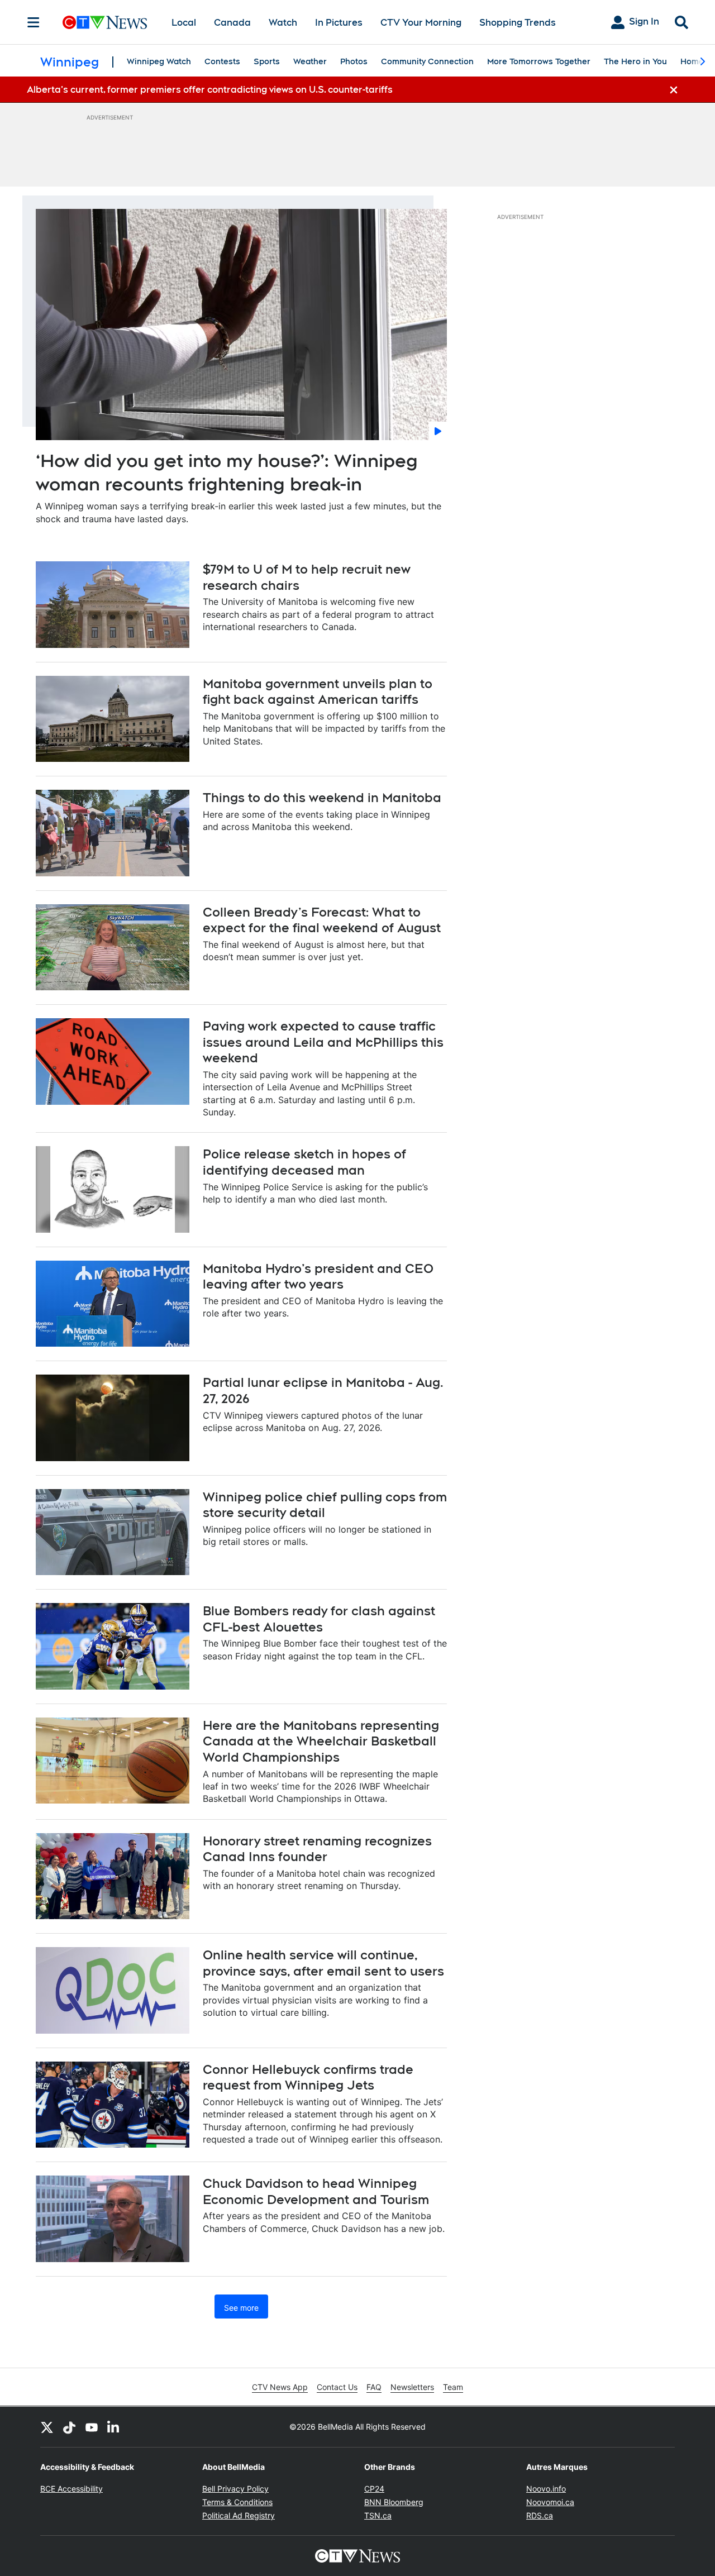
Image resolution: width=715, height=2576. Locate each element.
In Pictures (339, 23)
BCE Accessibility (71, 2489)
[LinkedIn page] (114, 2427)
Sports (267, 61)
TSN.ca (378, 2515)
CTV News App (280, 2387)
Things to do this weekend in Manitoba (322, 798)
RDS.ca (540, 2515)
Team (453, 2387)
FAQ (374, 2387)
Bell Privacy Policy (235, 2489)
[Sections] (34, 22)
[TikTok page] (69, 2427)
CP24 (374, 2489)
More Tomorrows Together (539, 61)
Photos (354, 61)
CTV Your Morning (421, 23)
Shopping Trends (518, 23)
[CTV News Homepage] (105, 22)
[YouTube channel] (92, 2427)
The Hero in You (635, 61)
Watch (283, 23)
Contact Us (337, 2387)
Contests (222, 61)
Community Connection (427, 61)
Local (184, 23)
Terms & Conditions (237, 2502)
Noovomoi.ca (550, 2502)
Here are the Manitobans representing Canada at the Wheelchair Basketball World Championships (321, 1741)
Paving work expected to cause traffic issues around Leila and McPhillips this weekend (323, 1042)
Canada (232, 23)
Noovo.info (546, 2489)
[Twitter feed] (47, 2427)
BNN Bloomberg (394, 2502)
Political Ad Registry (239, 2515)
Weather (310, 61)
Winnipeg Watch (159, 61)
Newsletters (412, 2387)
